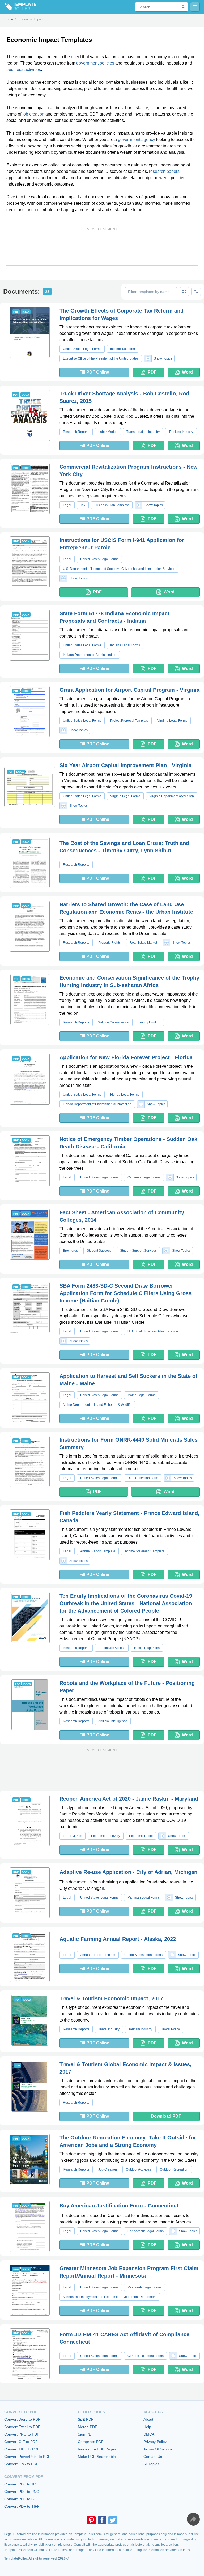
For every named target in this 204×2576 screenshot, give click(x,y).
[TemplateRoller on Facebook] (102, 2520)
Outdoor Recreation (174, 2169)
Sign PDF (86, 2434)
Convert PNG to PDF (22, 2434)
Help (147, 2427)
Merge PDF (88, 2427)
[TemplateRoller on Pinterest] (91, 2520)
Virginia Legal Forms (172, 721)
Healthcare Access (112, 1648)
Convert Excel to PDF (22, 2427)
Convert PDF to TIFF (22, 2506)
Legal (67, 505)
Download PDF (166, 2116)
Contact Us (153, 2457)
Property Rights (109, 943)
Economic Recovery (106, 1836)
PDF (152, 372)
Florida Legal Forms (125, 1095)
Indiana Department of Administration (90, 655)
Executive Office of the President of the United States (101, 358)
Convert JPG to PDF (21, 2464)
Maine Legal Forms (141, 1395)
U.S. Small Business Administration (153, 1331)
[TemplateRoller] (18, 7)
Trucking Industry (181, 432)
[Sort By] (196, 292)
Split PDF (86, 2419)
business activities (24, 69)
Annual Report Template (98, 1551)
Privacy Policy (155, 2442)
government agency (137, 140)
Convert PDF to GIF (21, 2499)
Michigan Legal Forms (144, 1898)
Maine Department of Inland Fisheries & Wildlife (97, 1405)
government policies (95, 63)
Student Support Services (138, 1251)
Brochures (70, 1251)
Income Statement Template (144, 1551)
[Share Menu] (193, 2519)
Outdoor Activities (138, 2169)
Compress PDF (91, 2442)
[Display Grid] (184, 292)
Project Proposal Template (129, 721)
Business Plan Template (112, 505)
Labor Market (108, 432)
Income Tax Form (123, 349)
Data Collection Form (143, 1478)
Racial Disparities (147, 1648)
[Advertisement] (102, 249)
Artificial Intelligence (113, 1721)
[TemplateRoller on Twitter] (113, 2520)
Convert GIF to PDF (21, 2442)
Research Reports (76, 432)
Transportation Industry (143, 432)
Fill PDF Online (94, 372)
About (148, 2419)
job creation (33, 114)
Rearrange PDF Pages (97, 2449)
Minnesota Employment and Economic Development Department (110, 2297)
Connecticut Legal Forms (146, 2231)
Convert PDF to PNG (22, 2492)
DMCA (149, 2434)
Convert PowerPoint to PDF (27, 2457)
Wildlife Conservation (114, 1022)
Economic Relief (141, 1836)
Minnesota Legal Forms (144, 2287)
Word (187, 372)
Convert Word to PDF (22, 2419)
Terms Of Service (158, 2449)
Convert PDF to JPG (21, 2484)
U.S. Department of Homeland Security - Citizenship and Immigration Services (119, 569)
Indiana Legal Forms (125, 645)
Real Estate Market (143, 943)
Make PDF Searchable (97, 2457)
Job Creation (108, 2169)
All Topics (151, 2464)
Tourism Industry (140, 2029)
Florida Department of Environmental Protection (97, 1104)
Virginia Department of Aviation (172, 796)
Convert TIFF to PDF (22, 2449)
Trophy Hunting (149, 1022)
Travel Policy (171, 2029)
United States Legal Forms (82, 349)
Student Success (99, 1251)
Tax (83, 505)
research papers (164, 171)
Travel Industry (109, 2029)
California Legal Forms (144, 1177)
